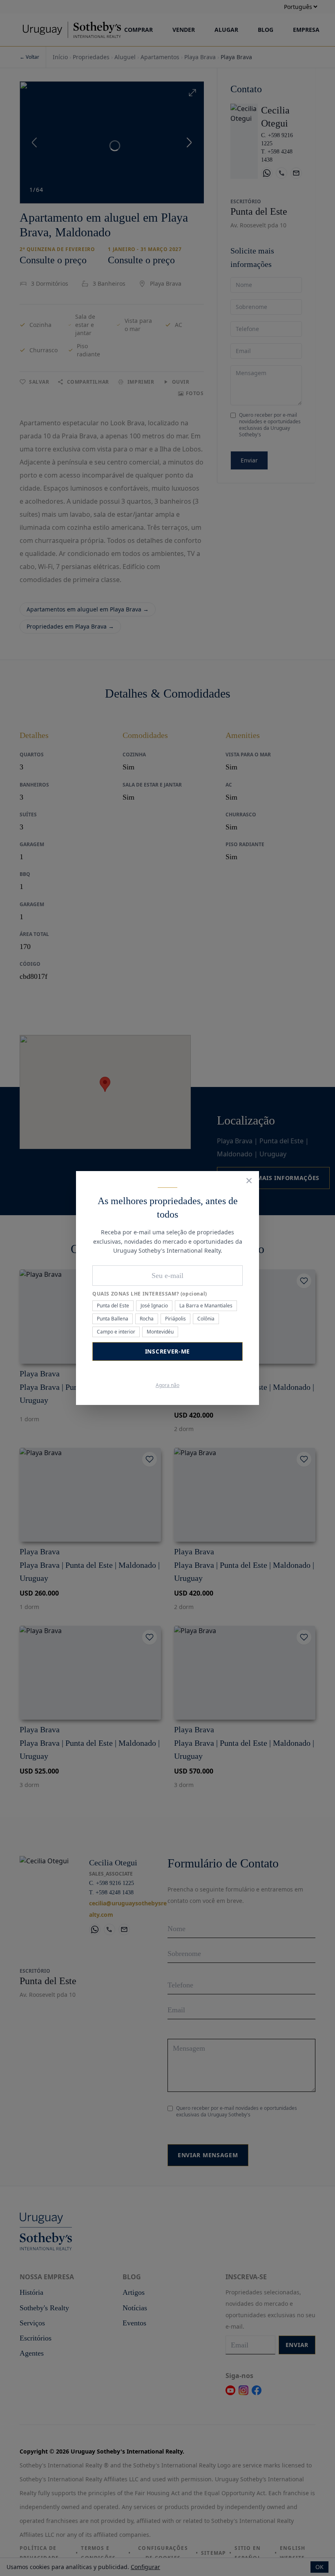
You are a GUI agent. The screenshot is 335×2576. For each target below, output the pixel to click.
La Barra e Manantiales (206, 1306)
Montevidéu (160, 1332)
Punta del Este (113, 1306)
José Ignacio (154, 1306)
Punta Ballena (113, 1319)
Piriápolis (175, 1319)
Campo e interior (116, 1332)
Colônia (206, 1319)
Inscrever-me (167, 1351)
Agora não (167, 1385)
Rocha (147, 1319)
